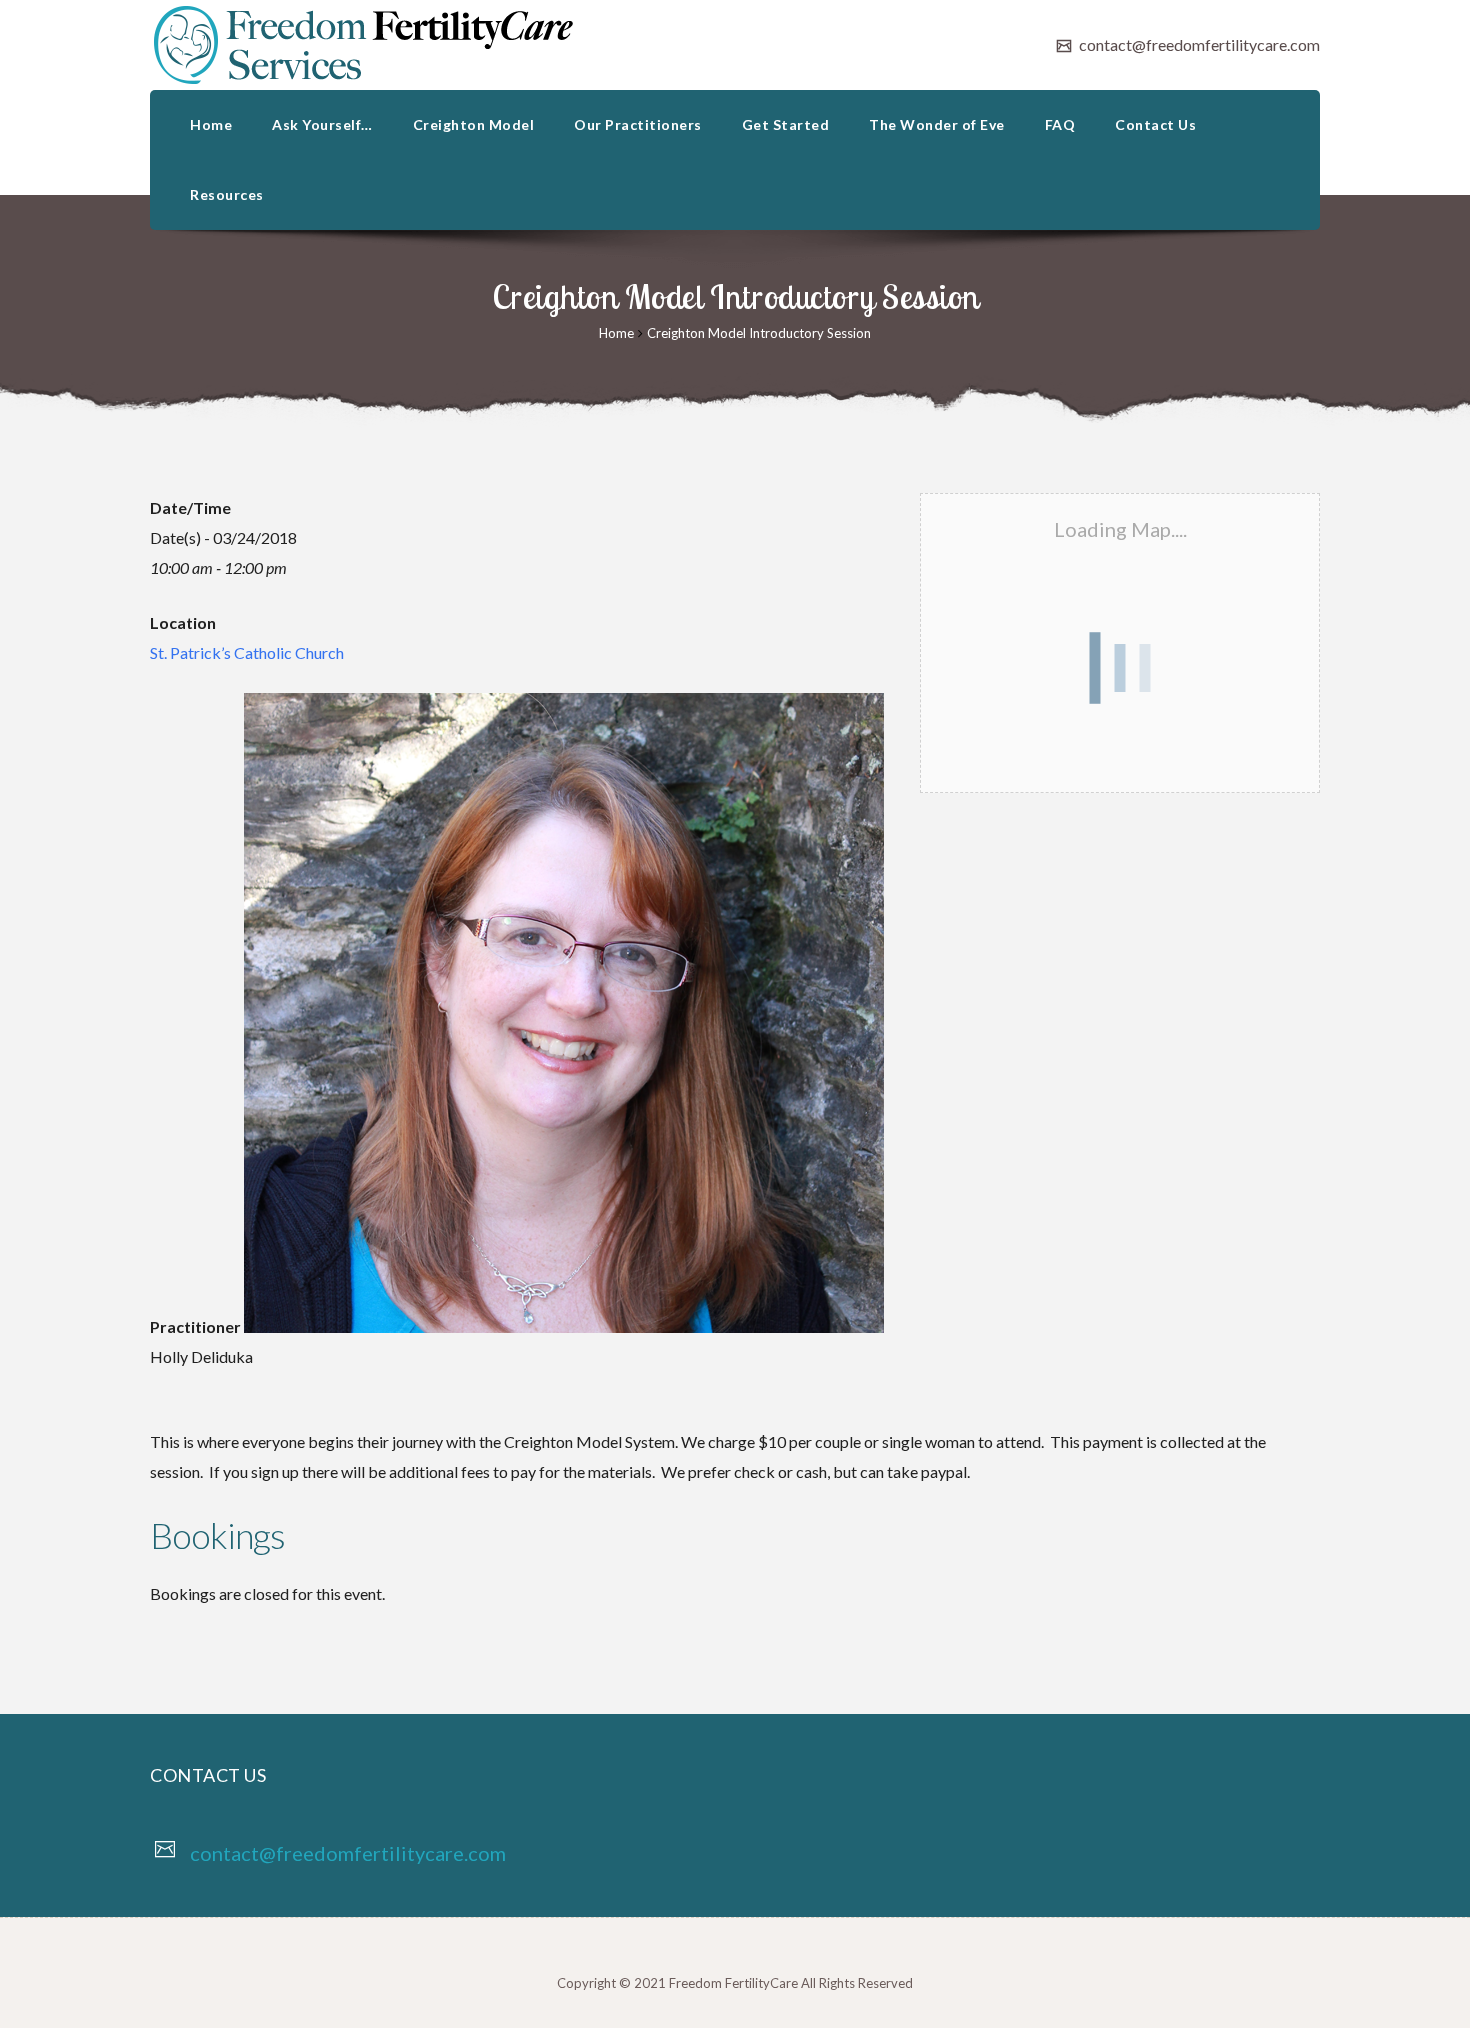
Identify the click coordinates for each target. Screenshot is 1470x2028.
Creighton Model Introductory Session (759, 333)
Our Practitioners (638, 124)
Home (211, 124)
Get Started (786, 124)
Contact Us (1155, 124)
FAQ (1060, 124)
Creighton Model (474, 124)
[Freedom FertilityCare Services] (364, 45)
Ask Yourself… (322, 124)
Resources (227, 194)
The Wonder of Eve (937, 124)
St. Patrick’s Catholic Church (247, 652)
